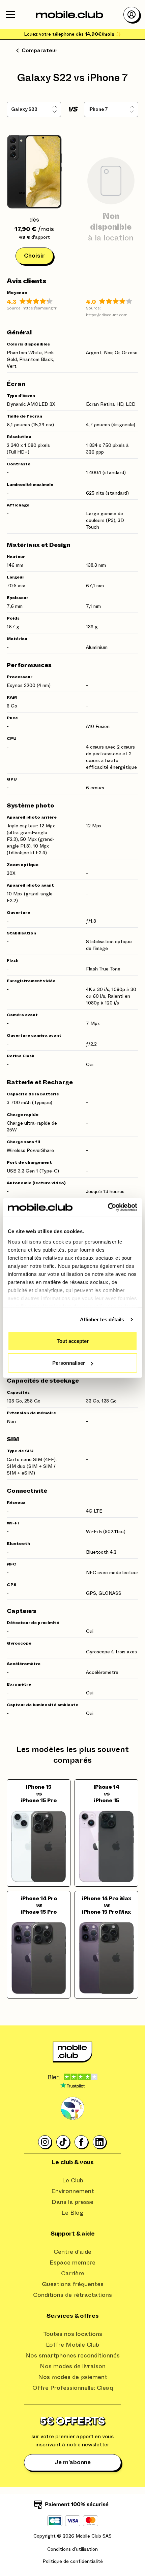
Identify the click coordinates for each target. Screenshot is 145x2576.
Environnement (73, 2191)
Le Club (73, 2181)
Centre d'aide (72, 2252)
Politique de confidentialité (73, 2562)
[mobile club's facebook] (82, 2142)
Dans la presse (72, 2202)
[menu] (10, 14)
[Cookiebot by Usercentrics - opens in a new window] (108, 1208)
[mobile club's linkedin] (100, 2142)
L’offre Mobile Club (72, 2345)
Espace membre (72, 2263)
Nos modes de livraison (73, 2367)
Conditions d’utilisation (72, 2549)
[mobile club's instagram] (45, 2142)
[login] (132, 14)
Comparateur (40, 51)
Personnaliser (69, 1363)
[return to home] (69, 14)
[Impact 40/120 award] (72, 2109)
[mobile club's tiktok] (63, 2142)
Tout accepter (73, 1341)
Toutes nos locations (73, 2334)
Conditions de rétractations (72, 2295)
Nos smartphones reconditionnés (72, 2356)
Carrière (73, 2274)
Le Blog (72, 2213)
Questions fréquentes (73, 2284)
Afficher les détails (102, 1319)
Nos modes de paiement (73, 2377)
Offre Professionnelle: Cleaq (73, 2388)
